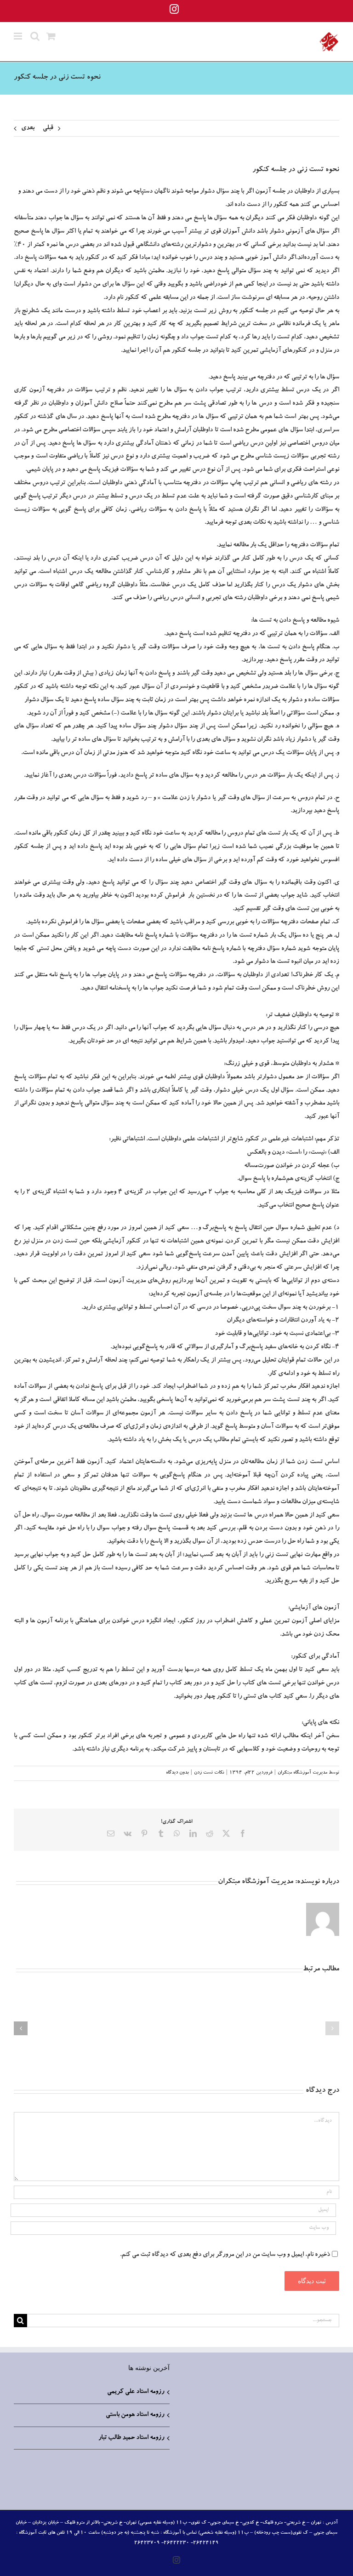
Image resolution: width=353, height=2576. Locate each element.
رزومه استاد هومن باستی (135, 2415)
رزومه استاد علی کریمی (136, 2392)
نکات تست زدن (209, 1773)
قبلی (48, 128)
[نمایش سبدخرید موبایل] (51, 36)
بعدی (28, 128)
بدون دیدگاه (177, 1773)
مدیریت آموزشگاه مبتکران (302, 1773)
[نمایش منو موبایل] (19, 36)
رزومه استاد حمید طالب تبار (131, 2438)
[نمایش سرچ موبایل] (35, 36)
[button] (332, 2028)
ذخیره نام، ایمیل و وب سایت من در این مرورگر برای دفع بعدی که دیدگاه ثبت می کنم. (225, 2255)
